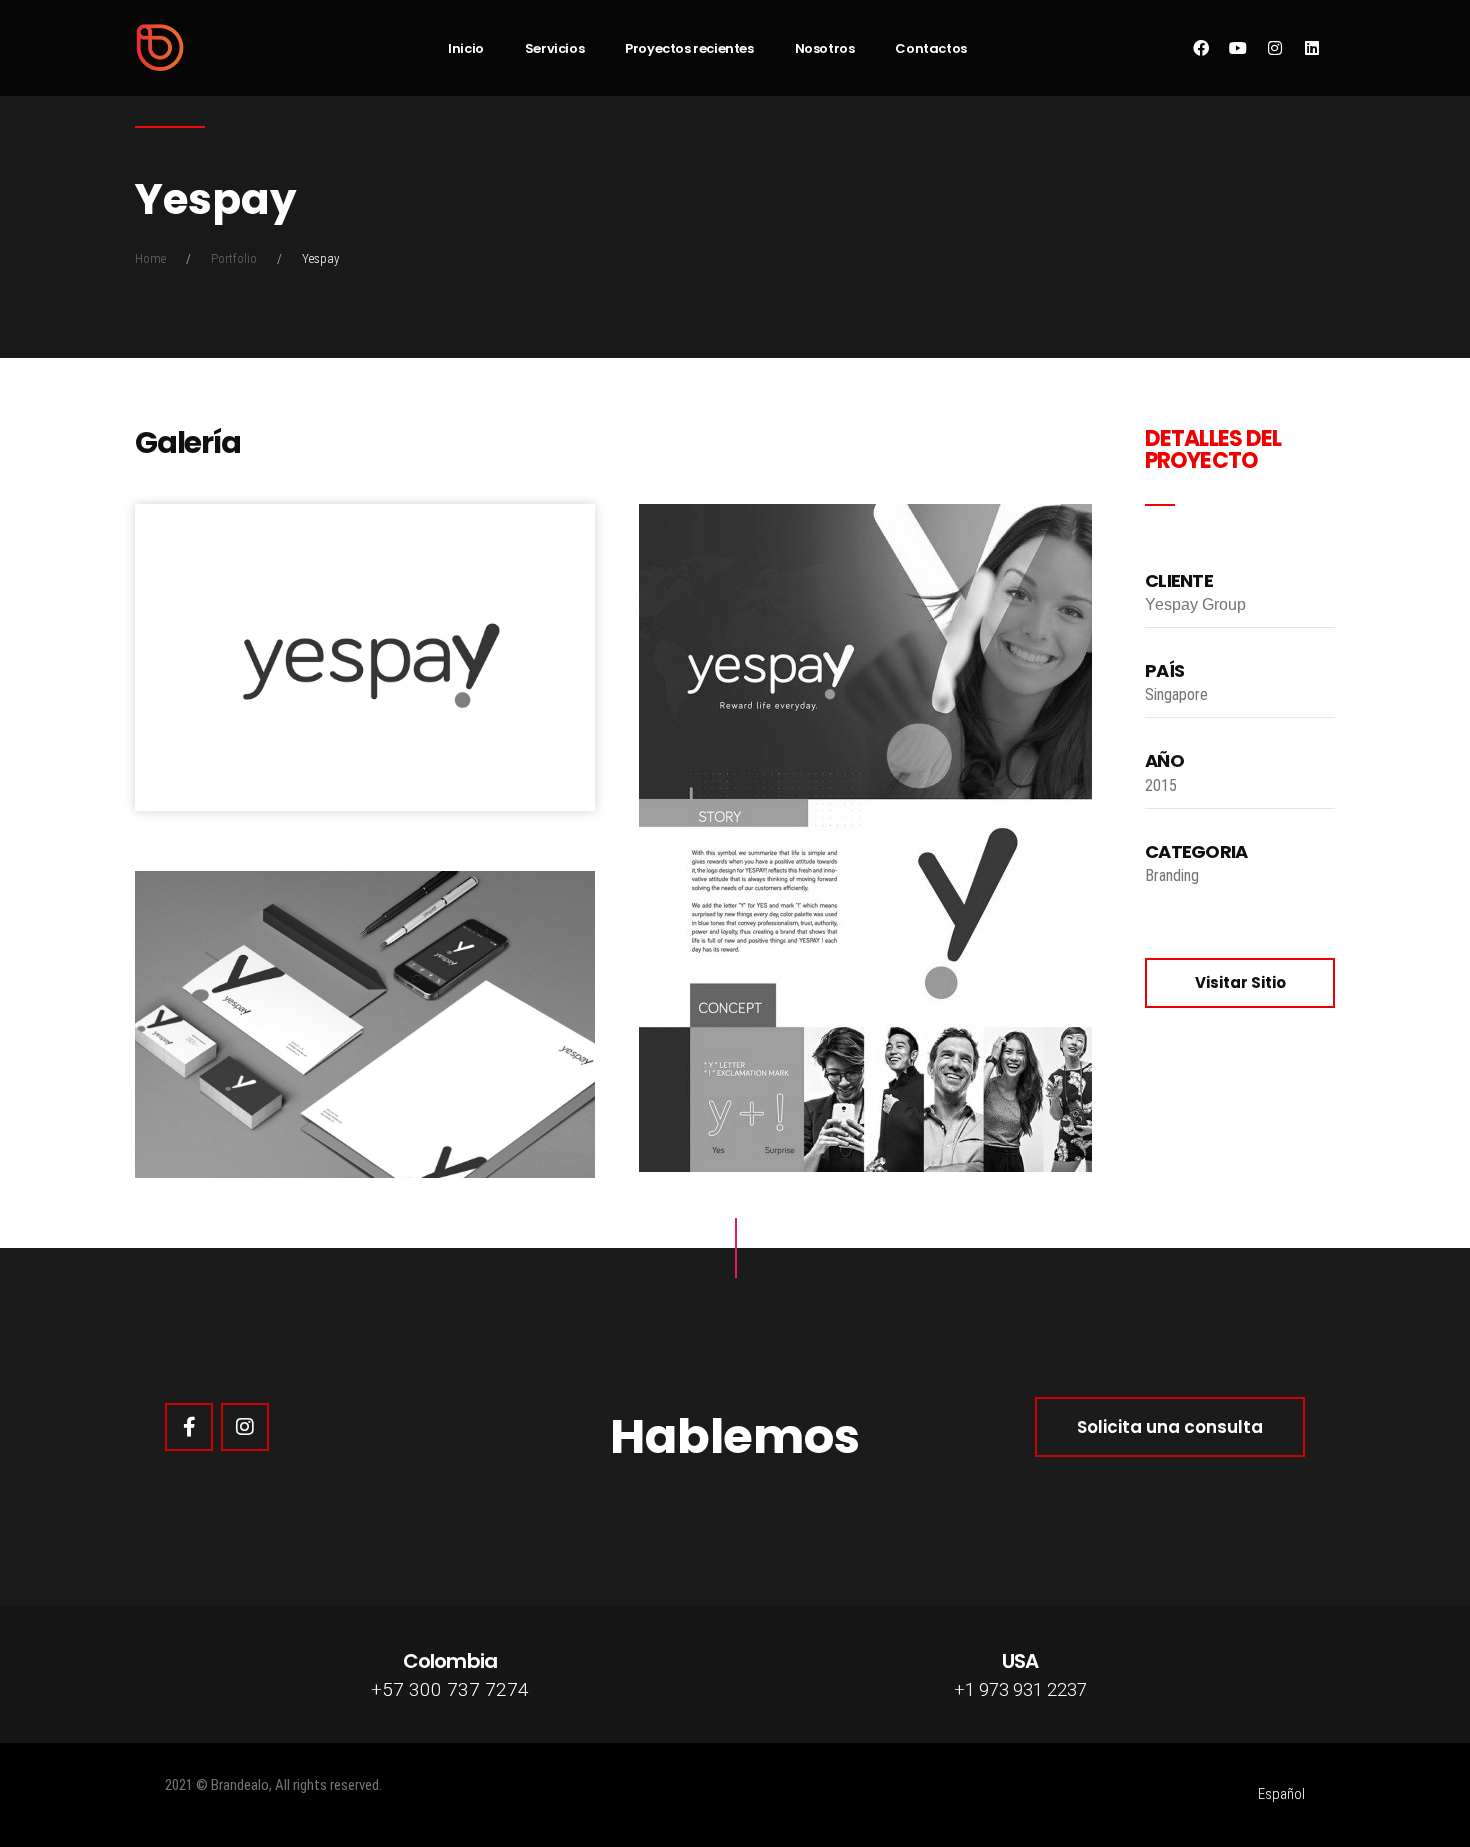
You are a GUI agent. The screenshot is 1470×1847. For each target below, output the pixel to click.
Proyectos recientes (689, 48)
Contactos (930, 48)
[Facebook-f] (189, 1427)
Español (1281, 1794)
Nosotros (825, 48)
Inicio (466, 48)
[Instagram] (245, 1427)
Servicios (554, 48)
